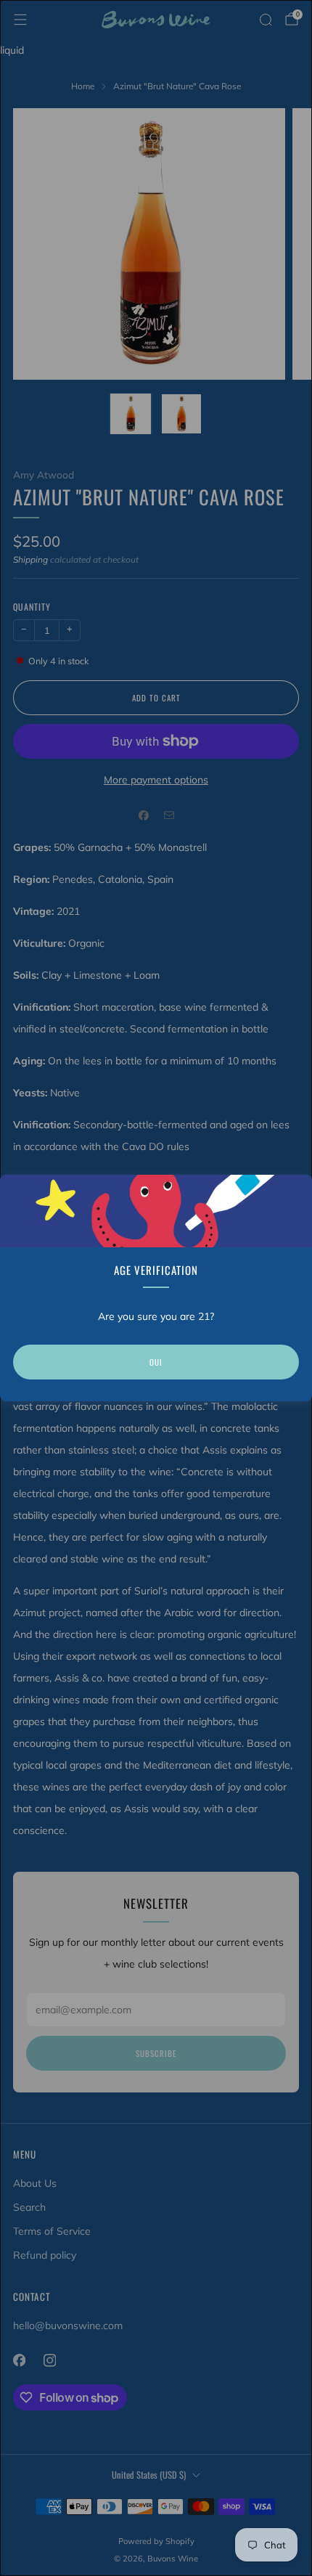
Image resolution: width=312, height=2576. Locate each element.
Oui (156, 1362)
